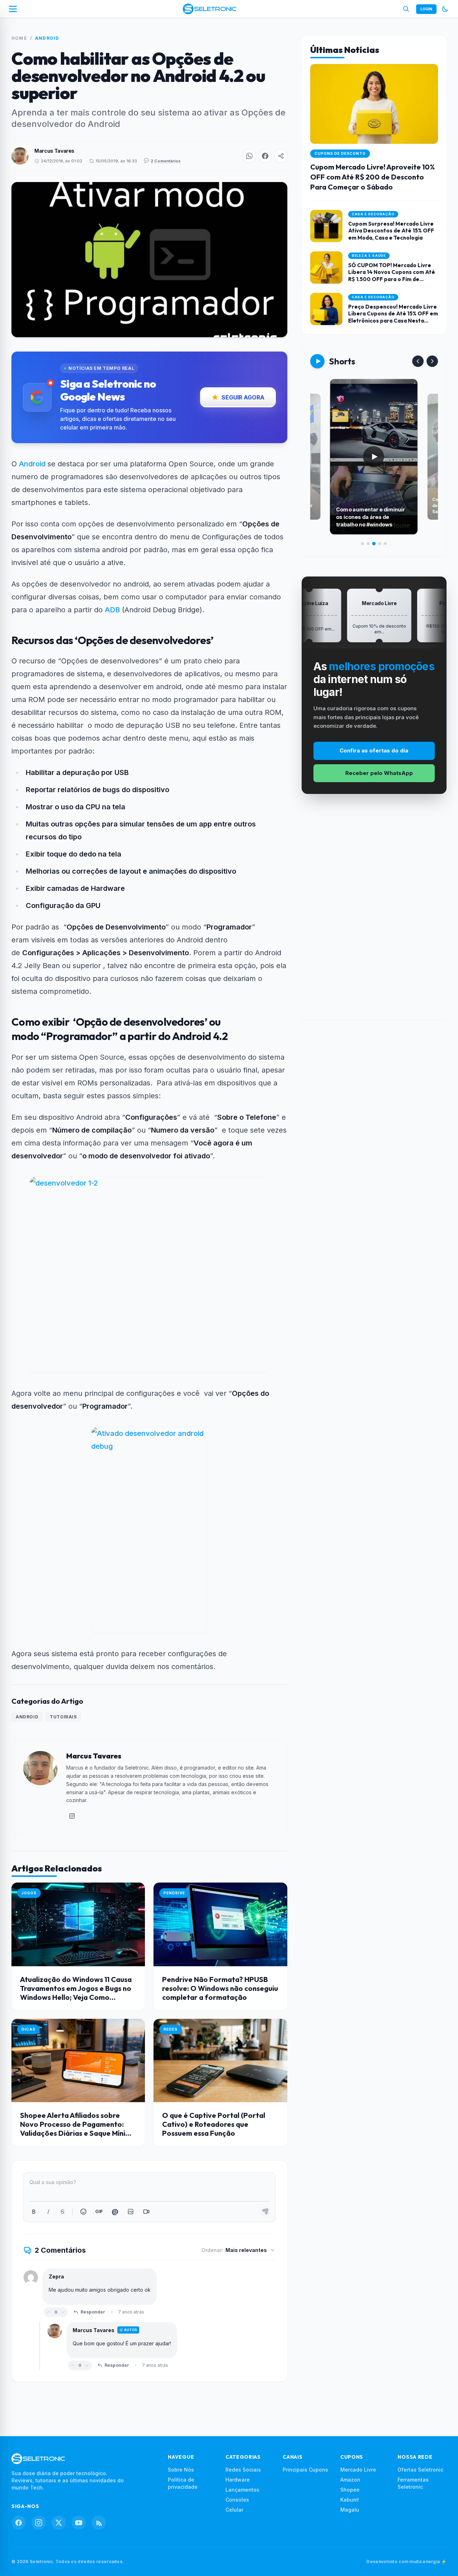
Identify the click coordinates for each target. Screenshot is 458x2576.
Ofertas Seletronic (420, 2470)
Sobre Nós (181, 2470)
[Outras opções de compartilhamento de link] (281, 156)
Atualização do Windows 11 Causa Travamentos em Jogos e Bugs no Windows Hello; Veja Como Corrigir (76, 1993)
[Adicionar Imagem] (131, 2212)
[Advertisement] (374, 913)
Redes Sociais (243, 2470)
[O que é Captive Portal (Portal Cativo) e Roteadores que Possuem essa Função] (220, 2060)
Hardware (238, 2480)
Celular (234, 2510)
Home (19, 38)
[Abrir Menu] (13, 9)
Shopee (350, 2490)
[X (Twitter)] (59, 2523)
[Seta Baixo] (63, 2312)
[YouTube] (79, 2523)
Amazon (350, 2480)
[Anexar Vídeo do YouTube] (146, 2212)
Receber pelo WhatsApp (379, 773)
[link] (72, 1816)
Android (47, 38)
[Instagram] (39, 2523)
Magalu (350, 2510)
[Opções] (148, 2277)
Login (426, 9)
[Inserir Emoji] (83, 2212)
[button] (249, 156)
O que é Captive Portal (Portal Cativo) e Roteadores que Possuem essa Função (214, 2124)
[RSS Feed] (99, 2523)
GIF (99, 2211)
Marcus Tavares (54, 151)
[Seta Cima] (49, 2312)
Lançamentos (242, 2490)
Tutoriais (63, 1717)
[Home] (209, 9)
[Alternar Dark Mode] (445, 9)
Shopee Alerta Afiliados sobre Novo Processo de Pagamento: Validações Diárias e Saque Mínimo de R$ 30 (78, 2129)
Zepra (56, 2276)
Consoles (237, 2500)
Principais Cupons (305, 2470)
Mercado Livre (358, 2470)
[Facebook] (19, 2523)
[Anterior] (418, 361)
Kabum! (350, 2500)
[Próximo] (432, 361)
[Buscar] (406, 9)
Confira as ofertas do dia (374, 750)
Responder (93, 2312)
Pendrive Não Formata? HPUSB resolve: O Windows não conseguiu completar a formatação (220, 1988)
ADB (112, 610)
